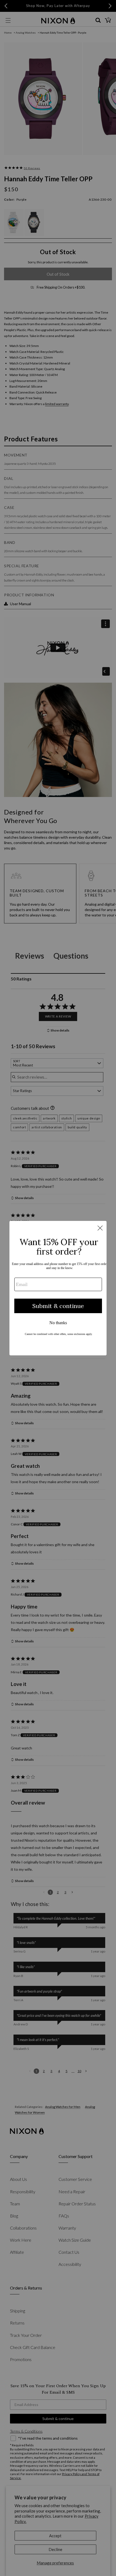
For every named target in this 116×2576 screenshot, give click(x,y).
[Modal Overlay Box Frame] (58, 1288)
